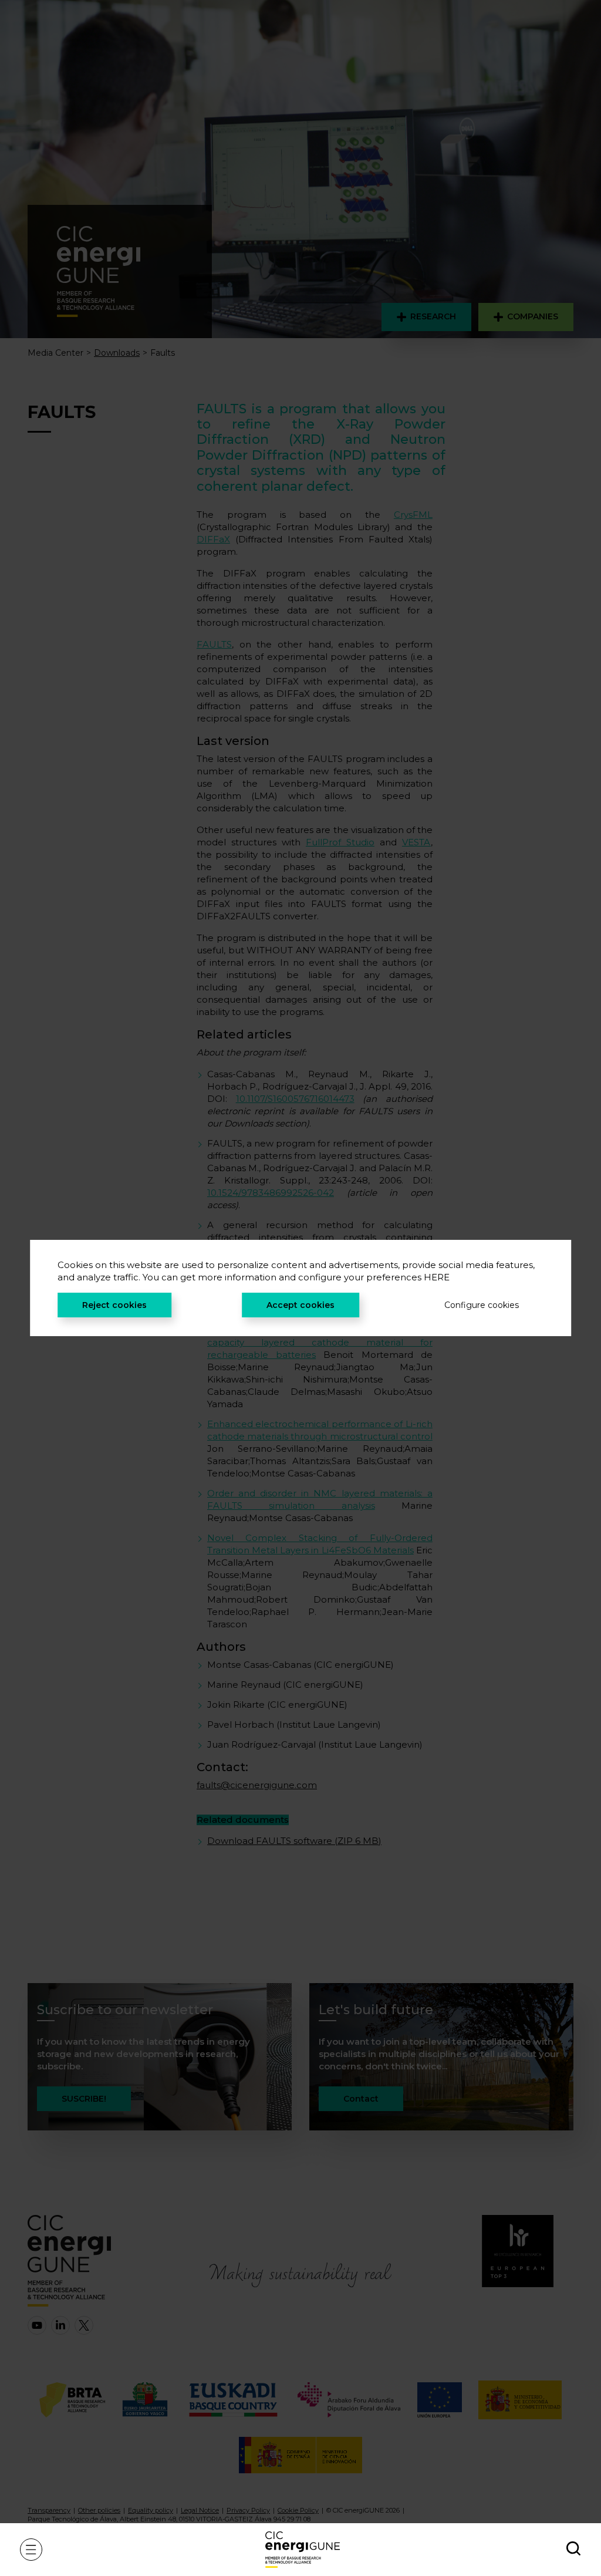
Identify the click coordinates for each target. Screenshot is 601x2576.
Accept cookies (300, 1305)
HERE (437, 1277)
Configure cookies (482, 1305)
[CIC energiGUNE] (303, 2549)
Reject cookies (114, 1305)
